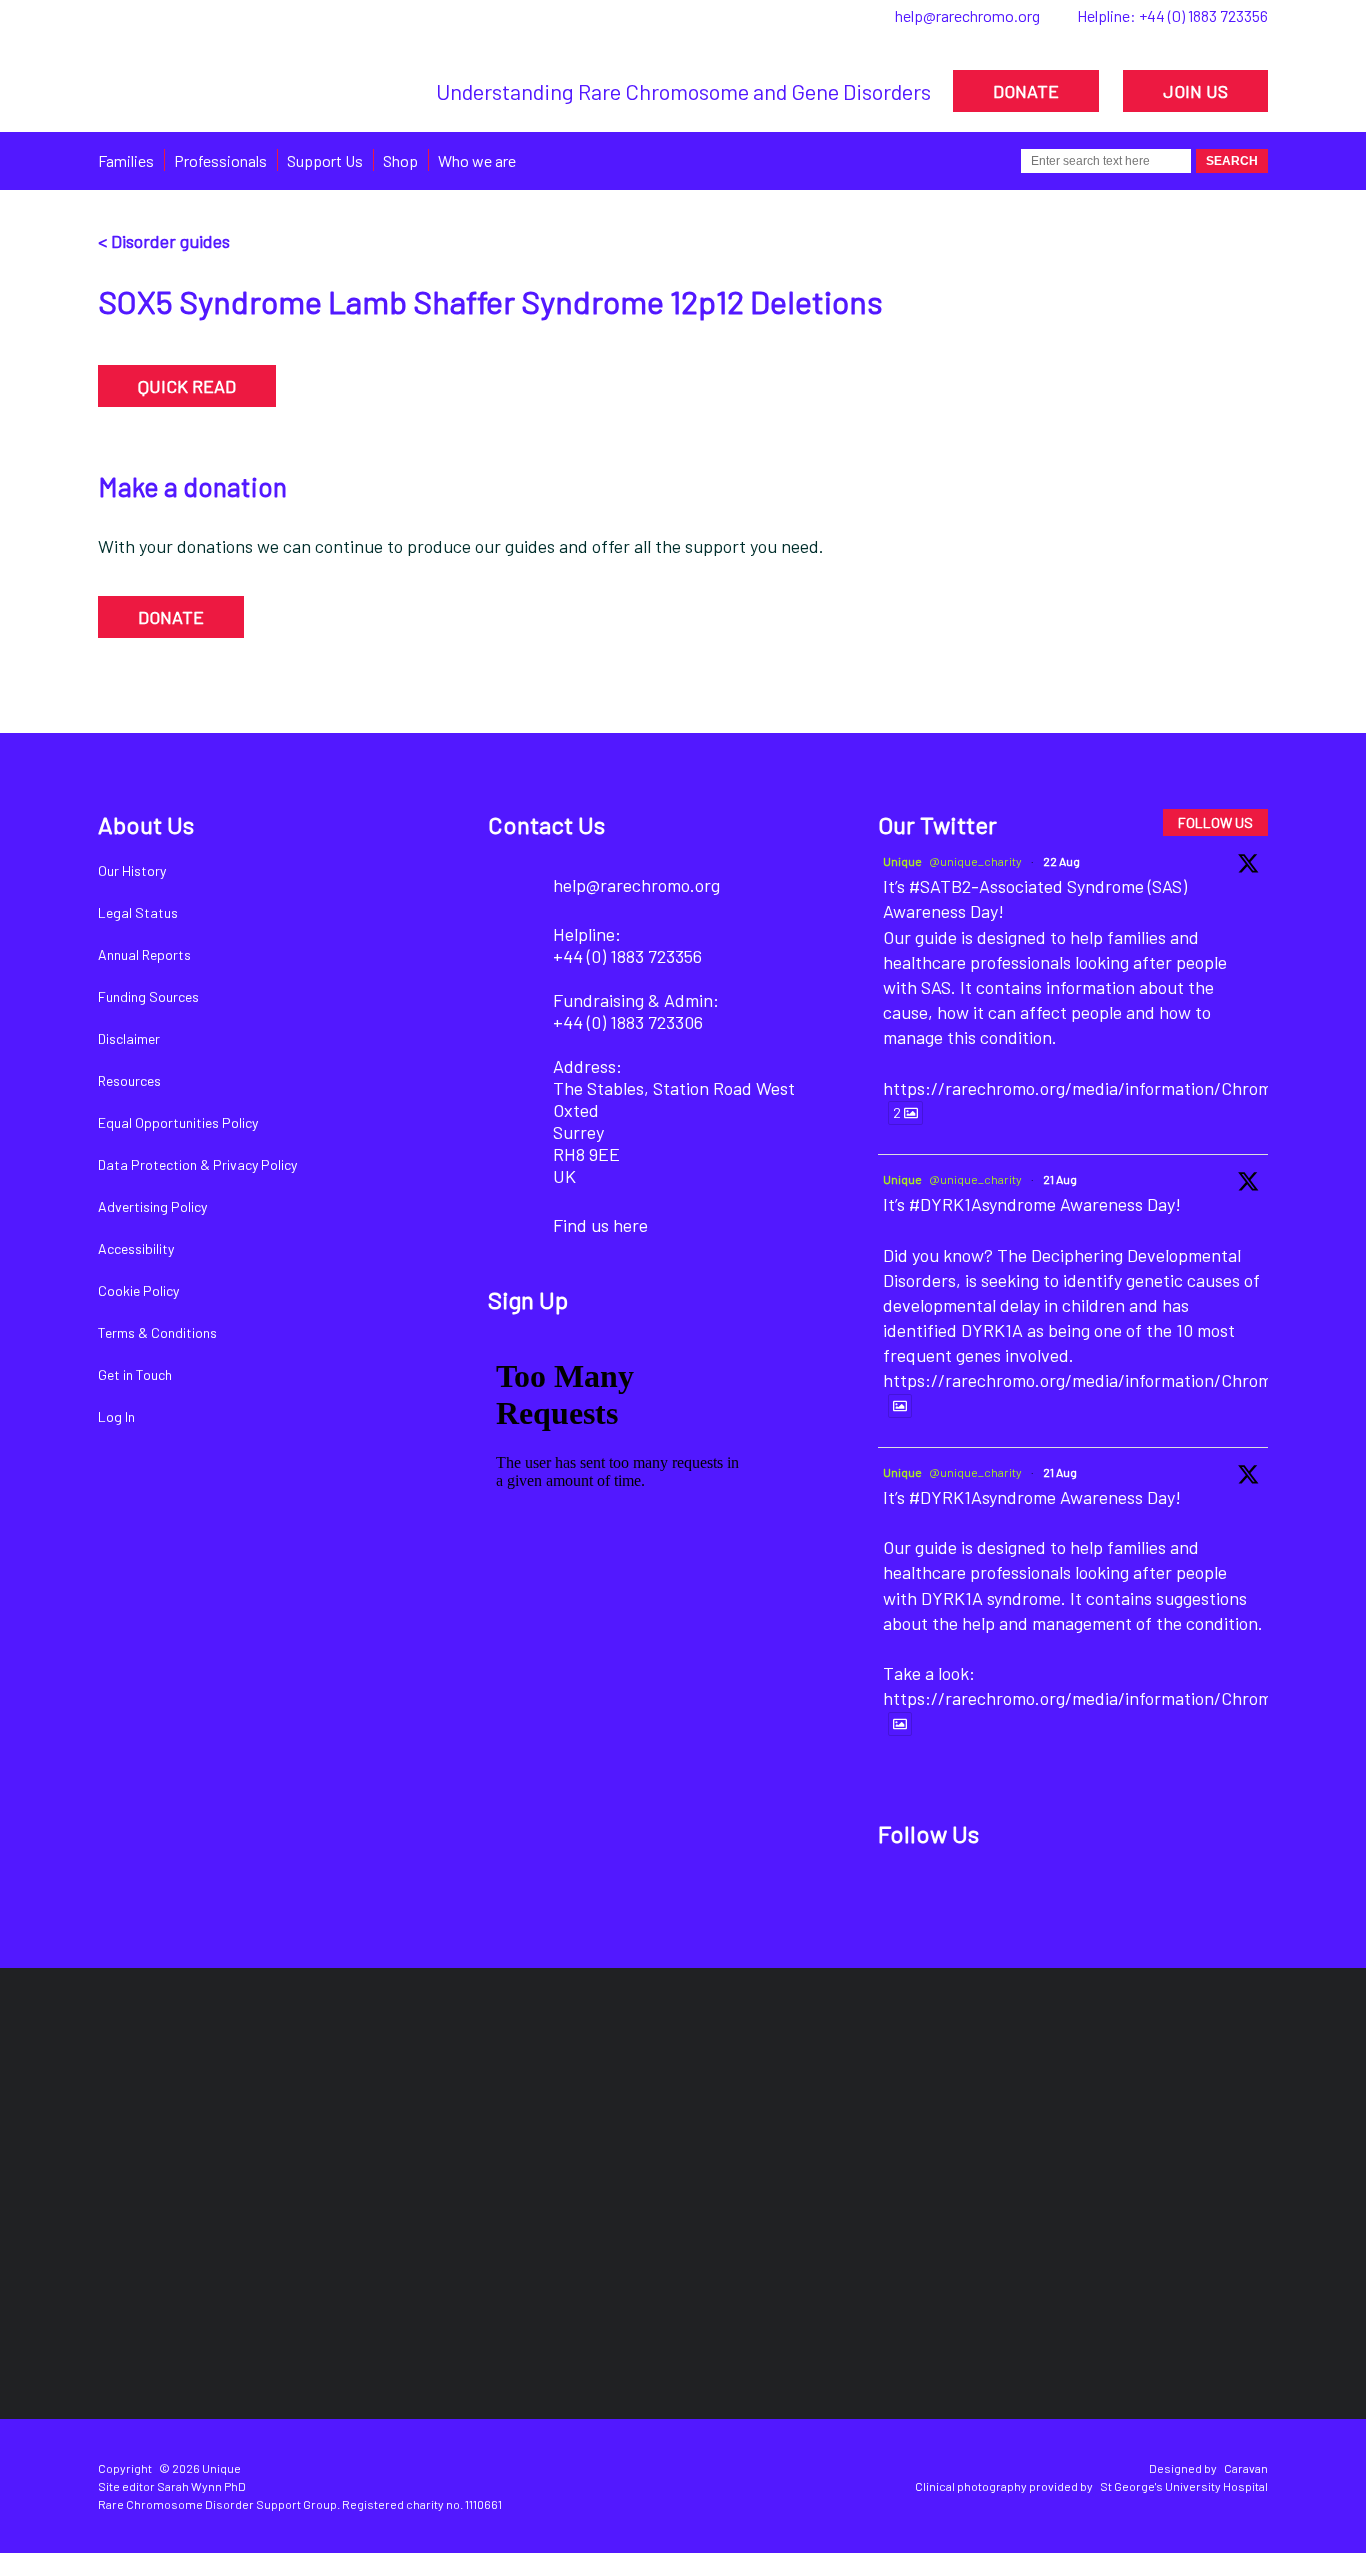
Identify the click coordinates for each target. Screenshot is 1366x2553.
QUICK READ (187, 386)
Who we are (477, 160)
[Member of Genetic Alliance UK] (1162, 2108)
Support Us (325, 160)
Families (126, 160)
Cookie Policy (138, 1290)
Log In (116, 1416)
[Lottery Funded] (179, 2108)
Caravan (1246, 2468)
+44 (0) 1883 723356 (1203, 15)
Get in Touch (135, 1374)
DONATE (1026, 91)
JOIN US (1195, 91)
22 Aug (1061, 861)
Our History (132, 870)
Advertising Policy (152, 1206)
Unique (902, 861)
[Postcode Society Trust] (395, 2108)
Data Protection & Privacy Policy (197, 1164)
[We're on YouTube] (1109, 1898)
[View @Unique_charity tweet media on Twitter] (900, 1406)
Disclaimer (129, 1038)
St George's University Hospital (1184, 2486)
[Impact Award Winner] (928, 2108)
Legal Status (138, 912)
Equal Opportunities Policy (178, 1122)
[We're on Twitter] (973, 1898)
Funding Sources (148, 996)
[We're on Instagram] (1041, 1898)
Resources (129, 1080)
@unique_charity (975, 861)
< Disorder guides (164, 241)
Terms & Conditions (157, 1332)
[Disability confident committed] (585, 2286)
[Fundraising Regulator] (665, 2108)
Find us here (600, 1225)
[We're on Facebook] (905, 1898)
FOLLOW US (1215, 822)
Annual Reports (144, 954)
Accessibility (136, 1248)
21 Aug (1060, 1179)
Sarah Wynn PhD (201, 2486)
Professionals (220, 160)
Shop (400, 160)
